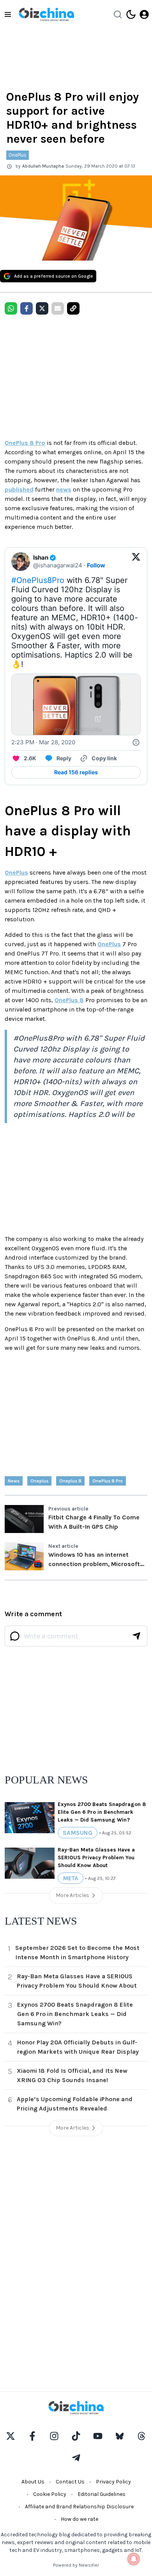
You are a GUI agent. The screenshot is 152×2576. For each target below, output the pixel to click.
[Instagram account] (54, 2436)
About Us (33, 2482)
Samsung (78, 1833)
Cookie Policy (50, 2494)
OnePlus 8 (69, 1000)
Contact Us (70, 2482)
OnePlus (18, 155)
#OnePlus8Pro (38, 580)
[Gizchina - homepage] (46, 14)
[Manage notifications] (134, 2559)
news (64, 489)
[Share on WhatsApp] (11, 308)
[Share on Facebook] (27, 308)
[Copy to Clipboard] (73, 308)
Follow (96, 565)
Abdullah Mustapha (43, 166)
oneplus (39, 1481)
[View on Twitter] (136, 562)
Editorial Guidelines (102, 2494)
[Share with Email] (58, 308)
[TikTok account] (76, 2436)
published (19, 489)
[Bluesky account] (120, 2436)
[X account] (11, 2436)
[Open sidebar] (8, 14)
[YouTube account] (98, 2436)
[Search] (118, 14)
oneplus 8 (70, 1481)
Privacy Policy (113, 2482)
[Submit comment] (136, 1636)
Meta (71, 1878)
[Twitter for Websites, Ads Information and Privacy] (136, 742)
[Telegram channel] (76, 2458)
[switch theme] (131, 14)
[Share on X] (42, 308)
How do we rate (80, 2519)
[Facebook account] (32, 2436)
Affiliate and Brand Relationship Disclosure (79, 2507)
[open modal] (144, 14)
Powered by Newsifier (76, 2565)
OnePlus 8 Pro (25, 443)
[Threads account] (141, 2436)
